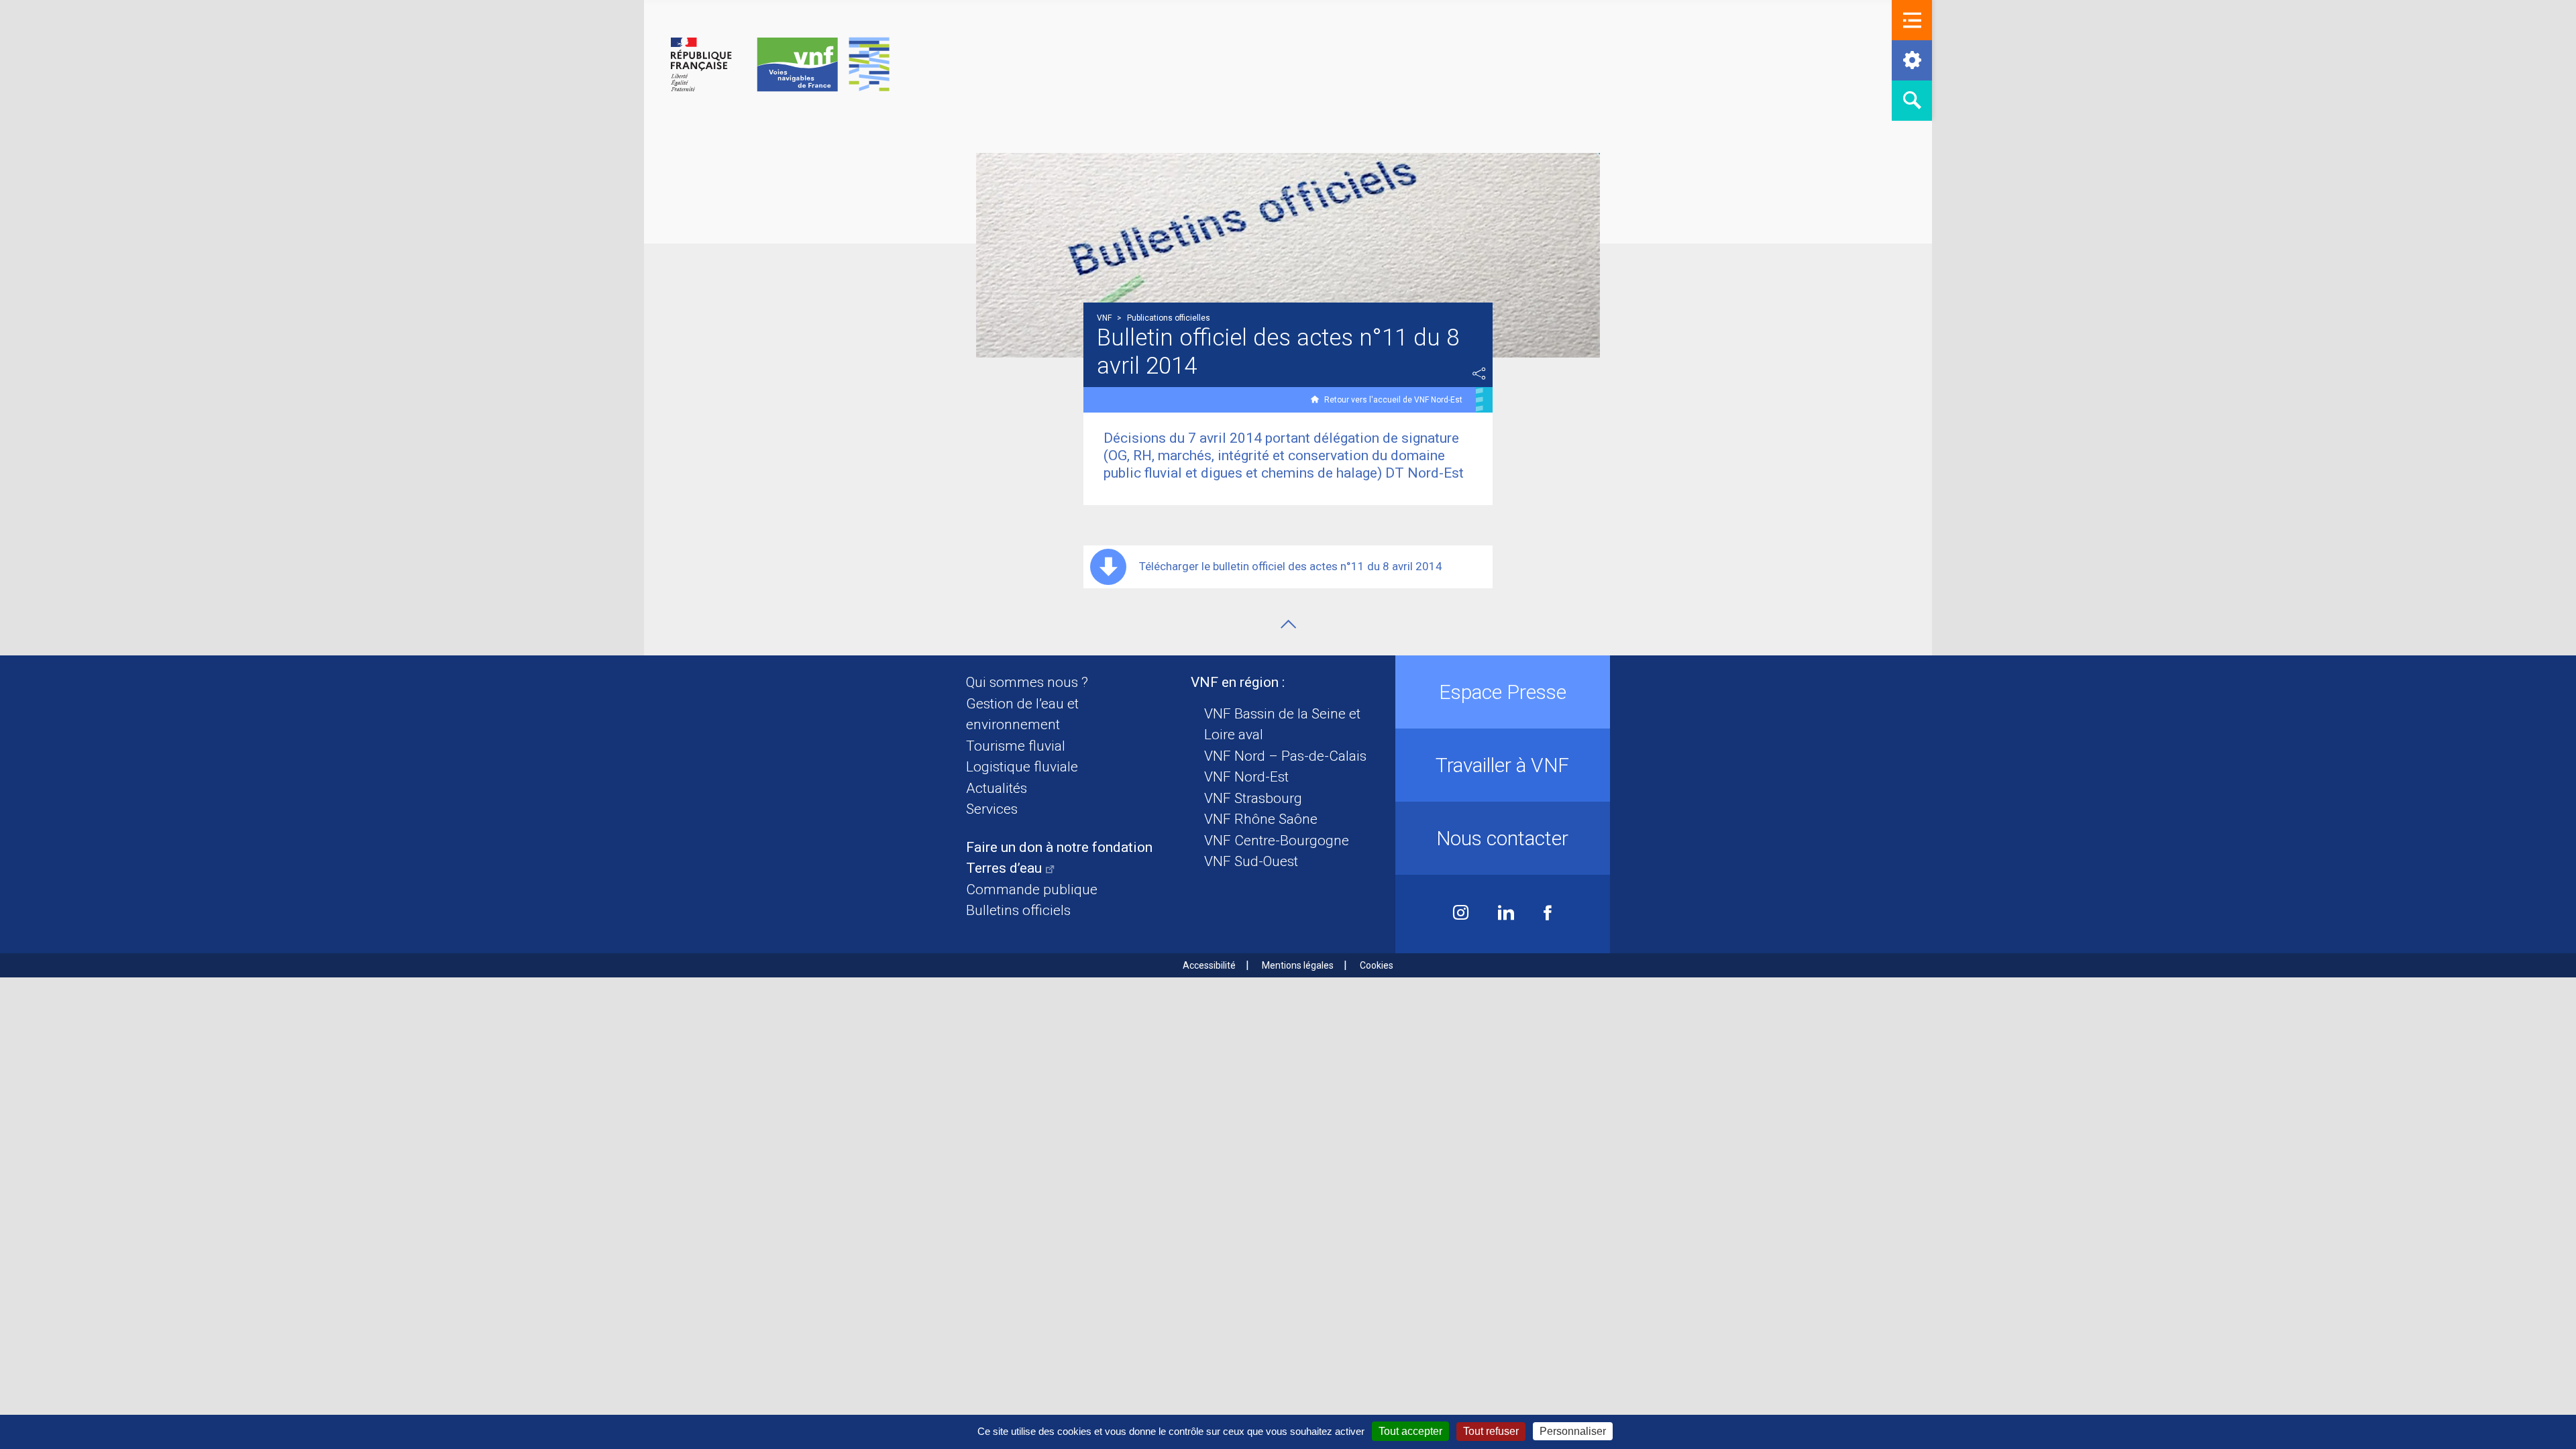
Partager (1479, 374)
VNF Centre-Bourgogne (1277, 841)
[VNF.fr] (780, 65)
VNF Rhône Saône (1261, 819)
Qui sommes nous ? (1027, 682)
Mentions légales (1298, 965)
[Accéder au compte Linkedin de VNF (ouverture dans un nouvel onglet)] (1506, 914)
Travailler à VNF (1502, 765)
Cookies (1377, 965)
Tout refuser (1491, 1431)
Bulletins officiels (1018, 910)
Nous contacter (1502, 838)
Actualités (997, 788)
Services (992, 809)
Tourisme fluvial (1016, 746)
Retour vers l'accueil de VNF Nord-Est (1393, 400)
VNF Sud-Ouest (1251, 861)
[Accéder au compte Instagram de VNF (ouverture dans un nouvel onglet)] (1461, 914)
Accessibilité (1209, 965)
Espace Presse (1503, 692)
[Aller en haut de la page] (1288, 624)
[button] (1912, 20)
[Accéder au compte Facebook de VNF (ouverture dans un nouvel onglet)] (1548, 914)
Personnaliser (1573, 1431)
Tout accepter (1410, 1431)
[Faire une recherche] (1912, 101)
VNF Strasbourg (1253, 798)
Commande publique (1032, 890)
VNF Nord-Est (1246, 777)
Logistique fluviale (1022, 767)
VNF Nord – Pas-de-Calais (1285, 756)
